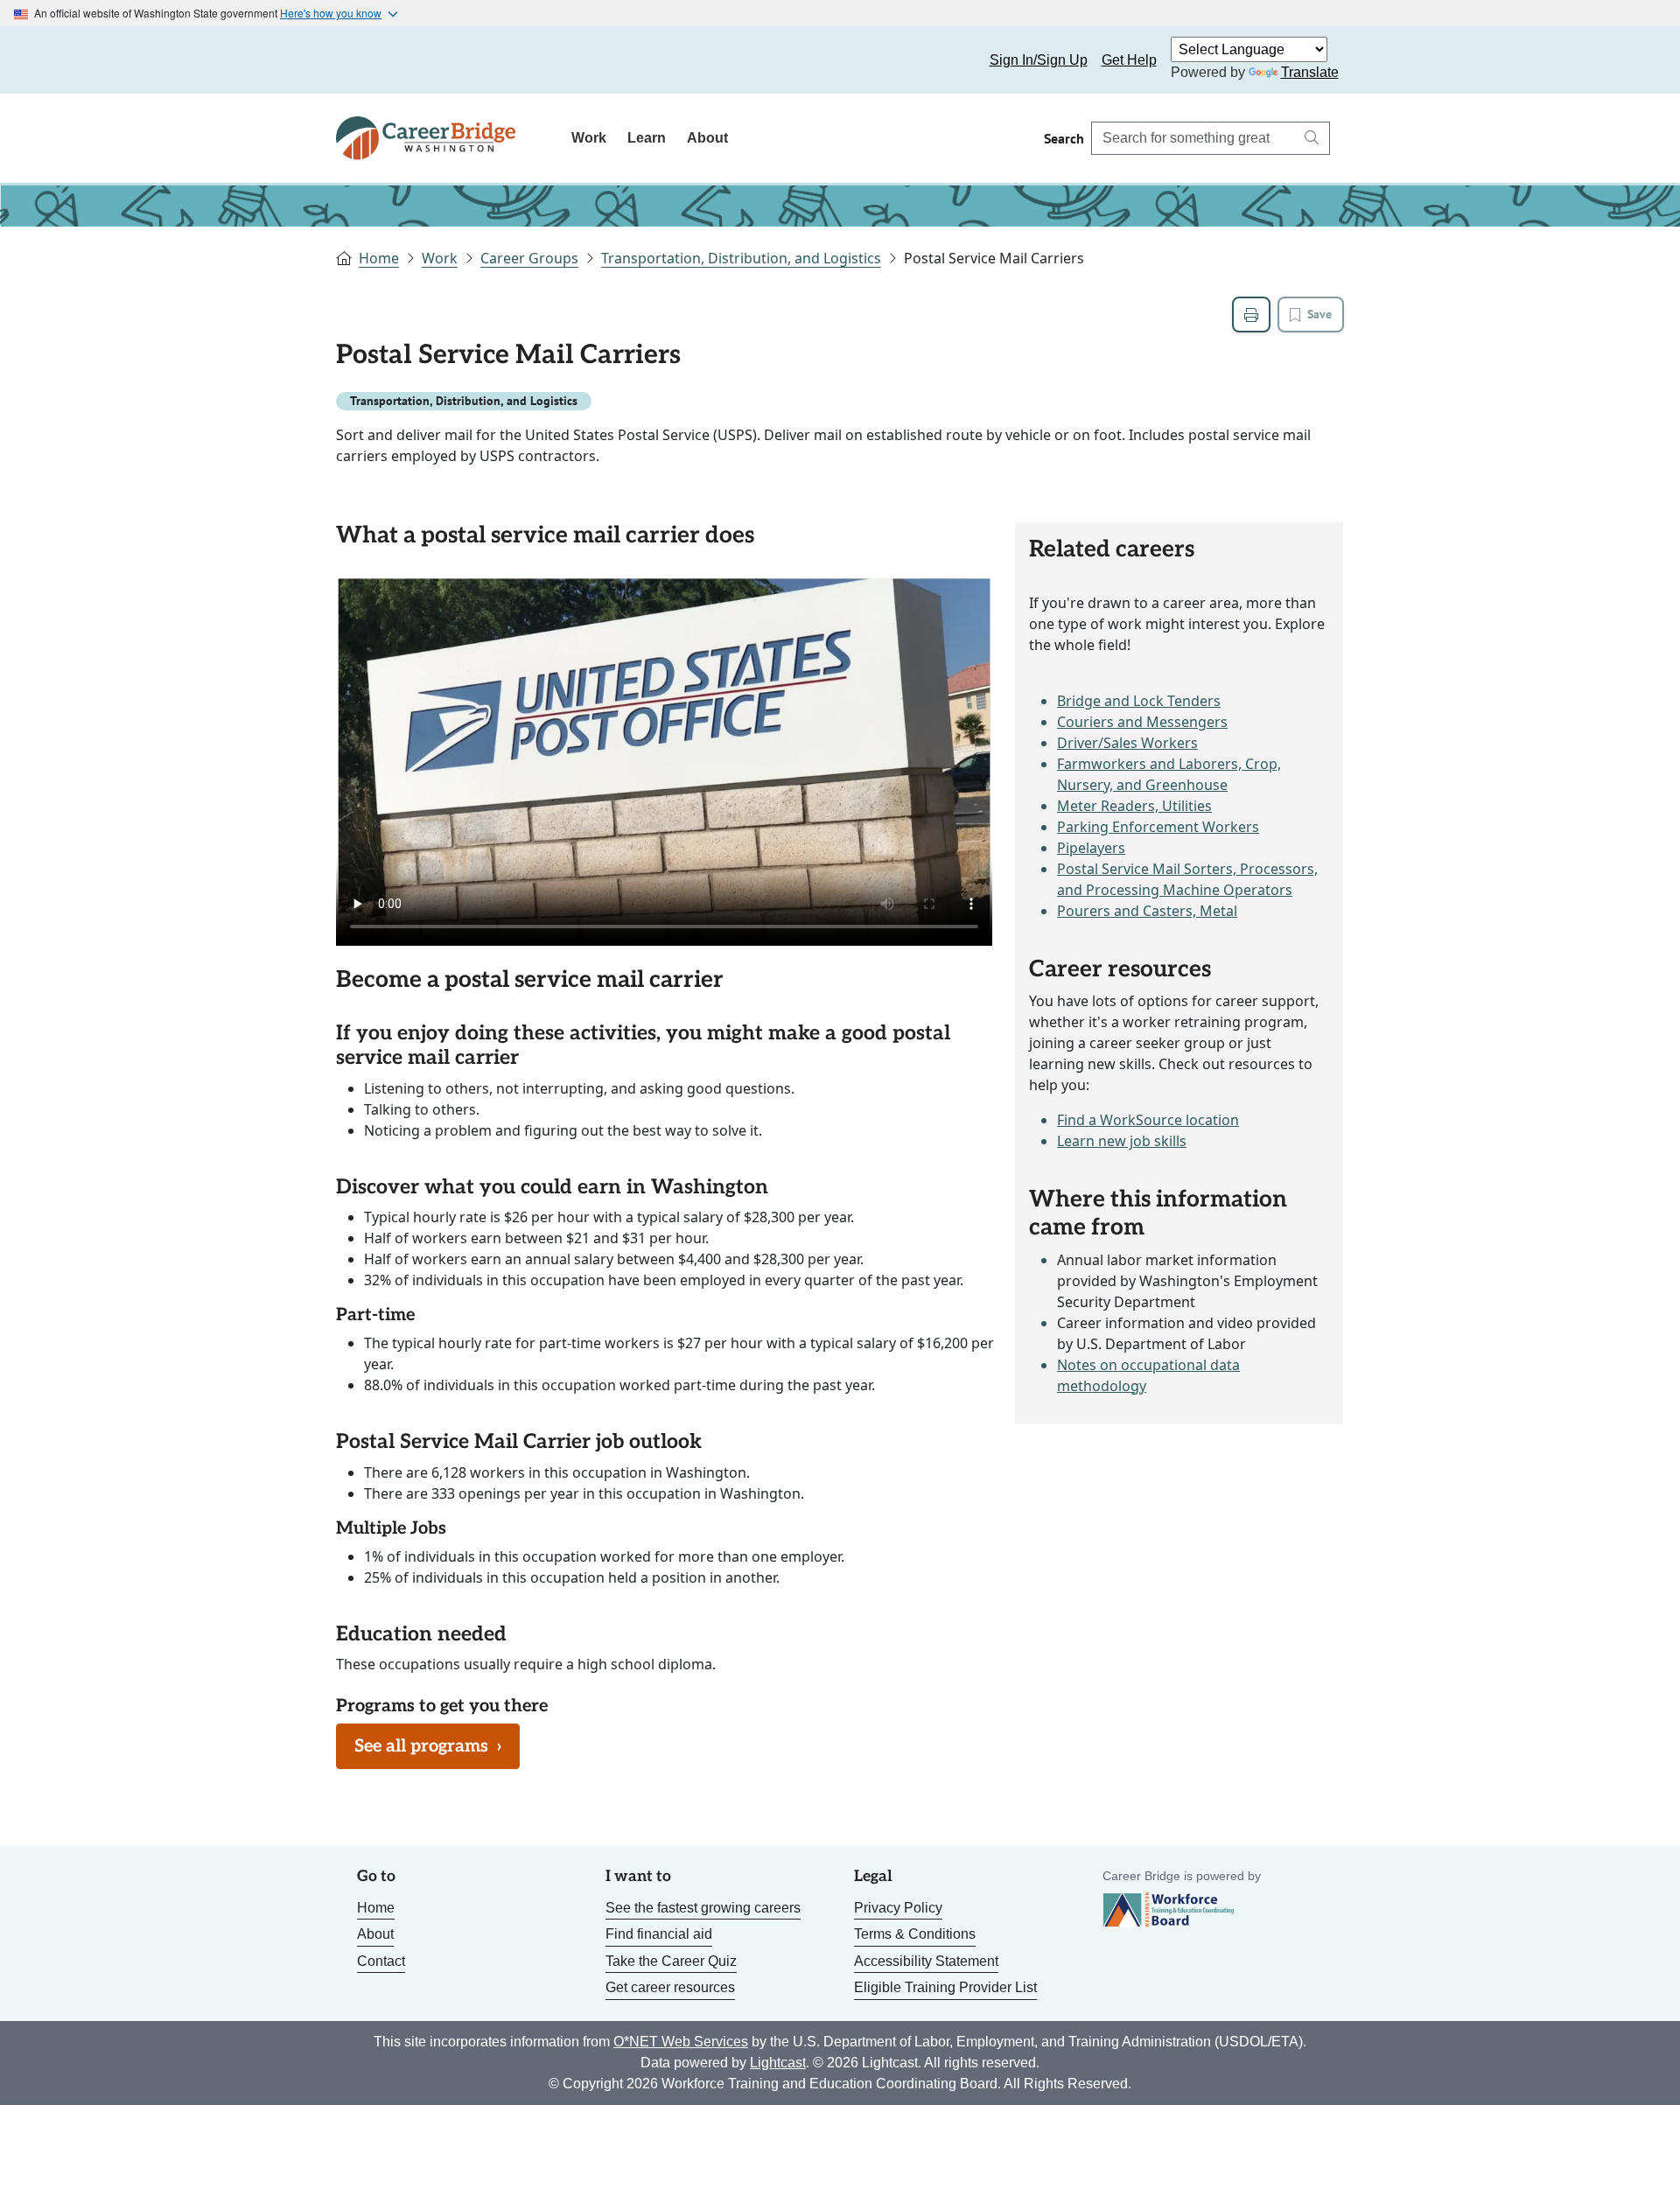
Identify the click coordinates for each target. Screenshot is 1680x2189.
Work (589, 138)
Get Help (1129, 60)
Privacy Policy (898, 1908)
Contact (381, 1961)
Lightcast (778, 2063)
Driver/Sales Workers (1127, 743)
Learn (647, 138)
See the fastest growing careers (703, 1908)
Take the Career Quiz (671, 1961)
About (707, 138)
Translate (1310, 72)
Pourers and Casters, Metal (1147, 911)
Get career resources (670, 1987)
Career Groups (529, 258)
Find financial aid (659, 1934)
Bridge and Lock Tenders (1139, 701)
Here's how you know (331, 13)
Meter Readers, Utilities (1134, 806)
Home (379, 258)
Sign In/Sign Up (1039, 60)
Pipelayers (1091, 848)
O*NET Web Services (681, 2042)
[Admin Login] (369, 60)
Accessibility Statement (926, 1961)
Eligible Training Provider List (945, 1987)
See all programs (428, 1746)
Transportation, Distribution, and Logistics (741, 258)
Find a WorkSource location (1148, 1120)
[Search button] (1312, 138)
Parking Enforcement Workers (1158, 827)
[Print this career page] (1251, 315)
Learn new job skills (1122, 1141)
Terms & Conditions (915, 1934)
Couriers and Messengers (1142, 722)
